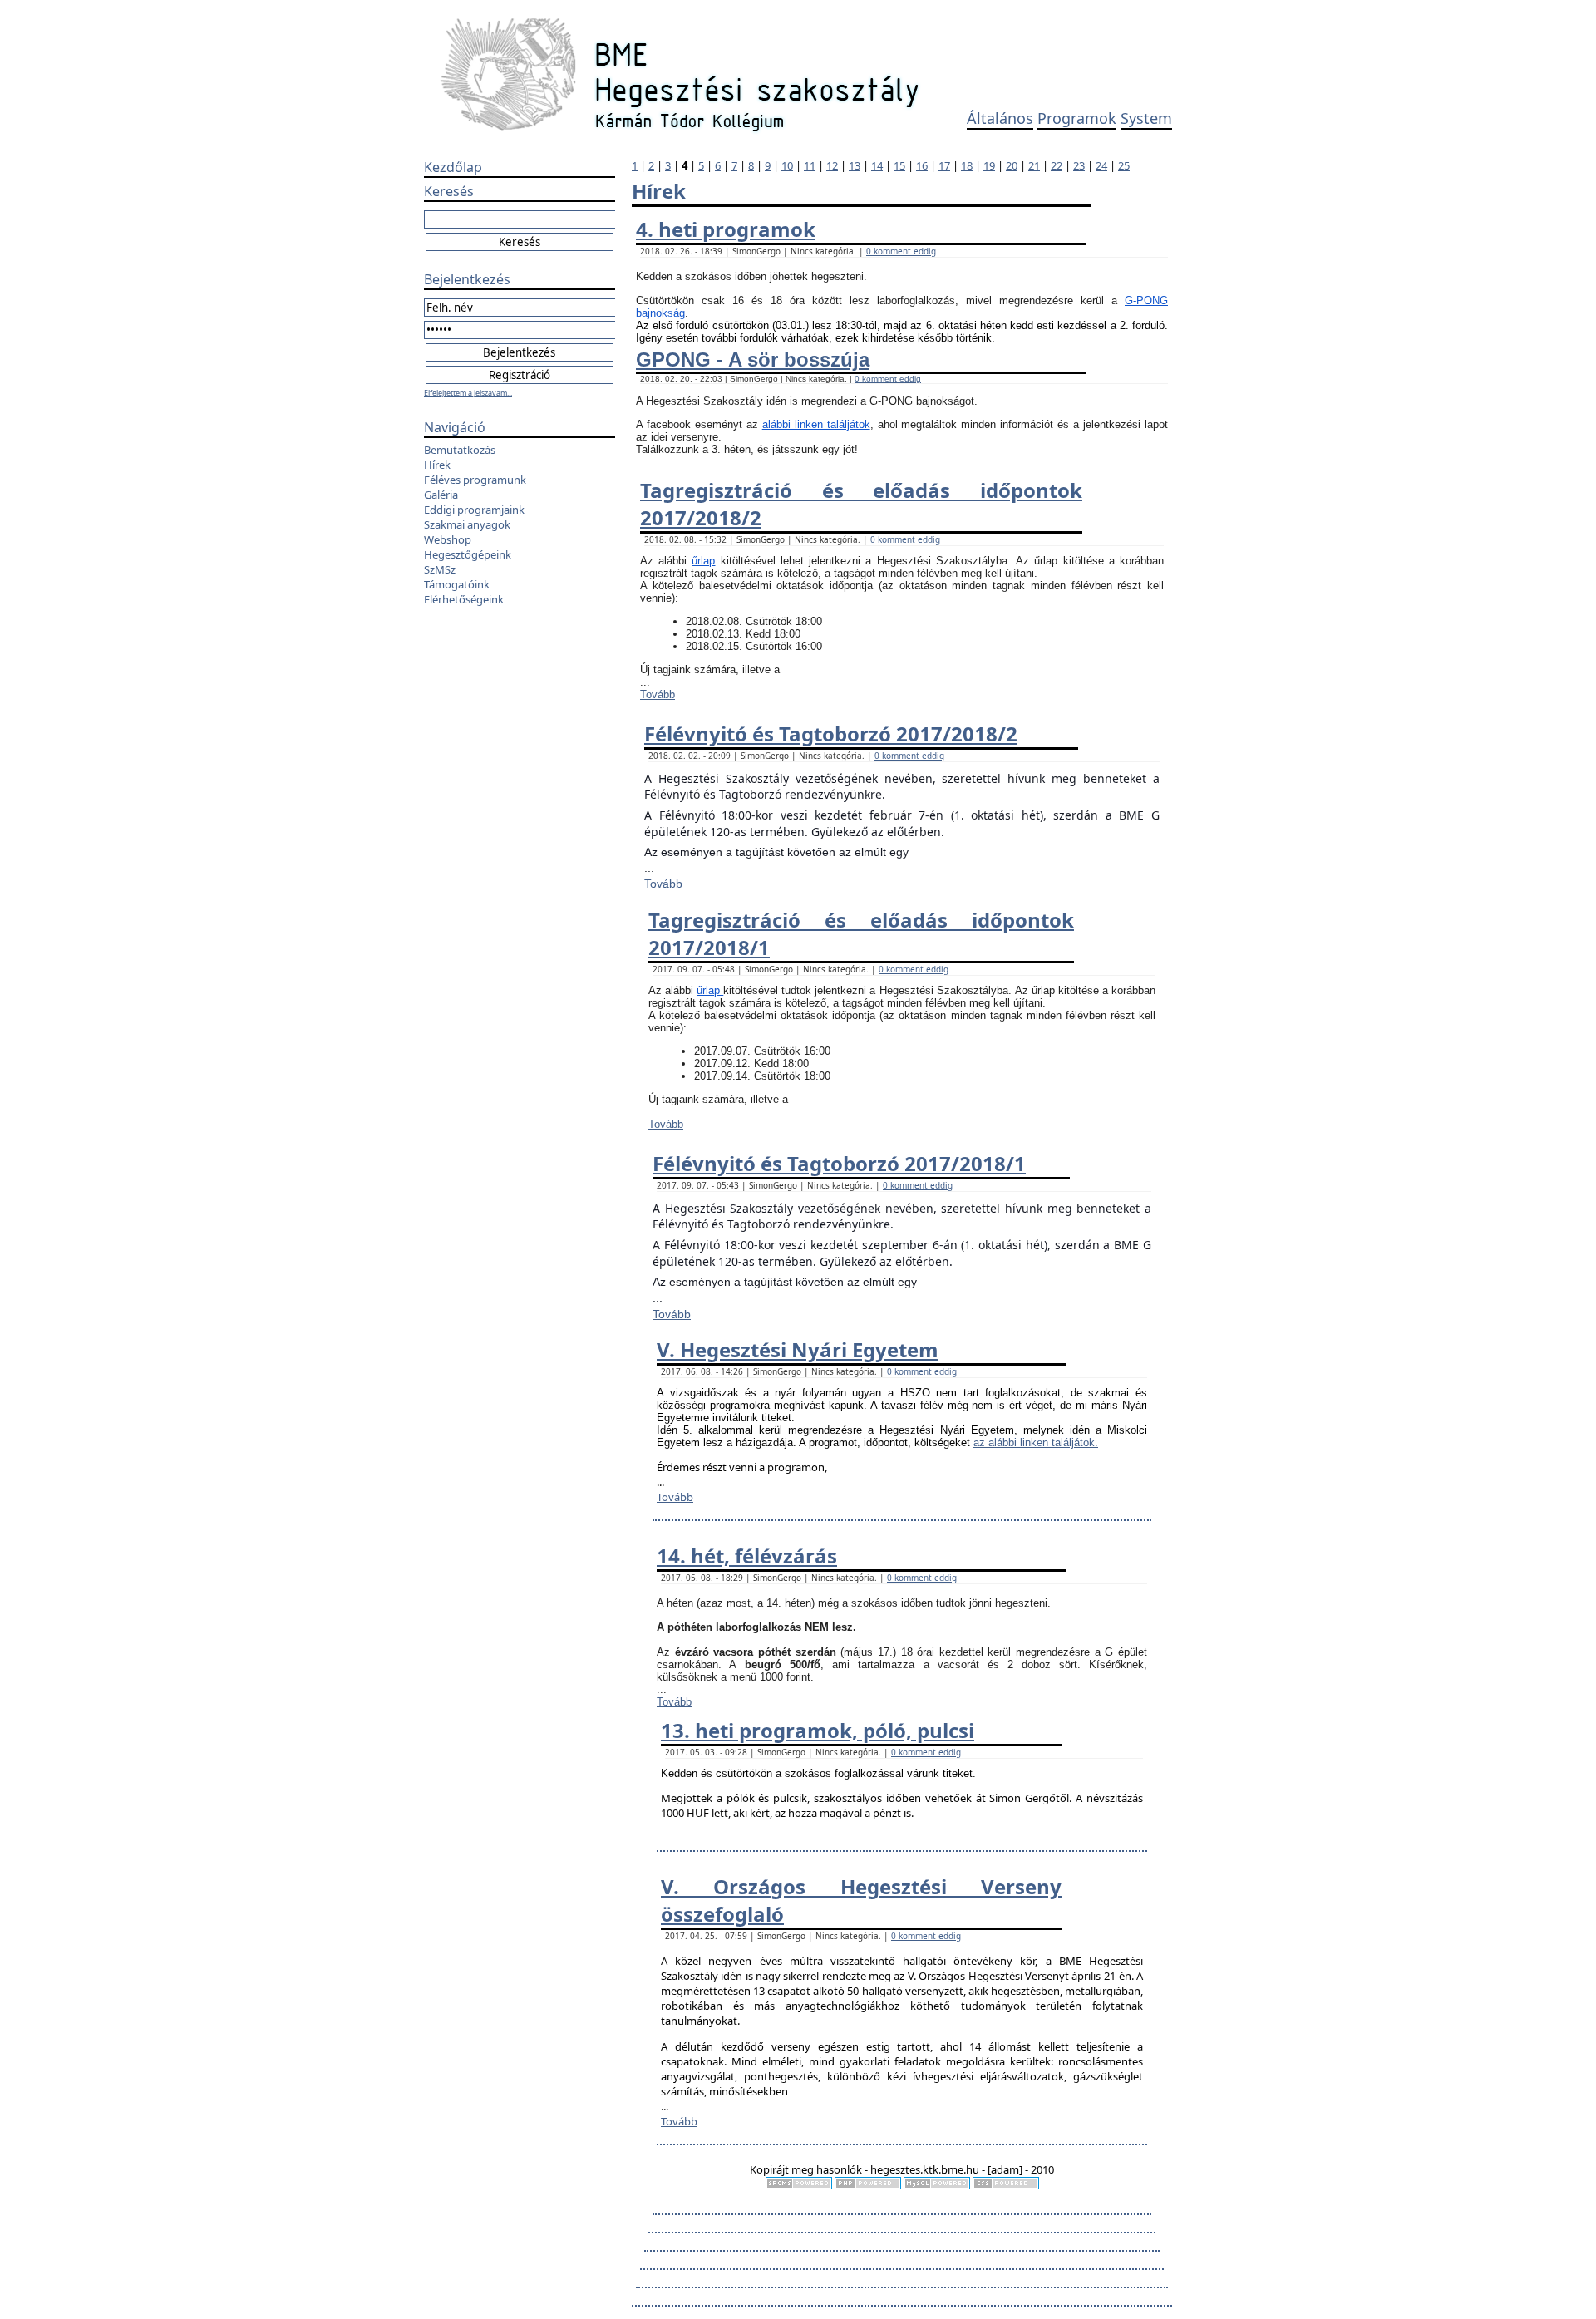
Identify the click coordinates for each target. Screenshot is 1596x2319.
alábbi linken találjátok (816, 424)
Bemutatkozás (460, 450)
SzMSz (440, 569)
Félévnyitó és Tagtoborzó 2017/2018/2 (831, 734)
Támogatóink (457, 584)
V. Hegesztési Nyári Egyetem (798, 1349)
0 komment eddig (901, 251)
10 (787, 165)
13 (855, 165)
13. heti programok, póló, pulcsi (818, 1730)
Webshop (448, 539)
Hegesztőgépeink (468, 554)
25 (1124, 165)
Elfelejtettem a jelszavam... (468, 393)
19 (989, 165)
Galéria (441, 495)
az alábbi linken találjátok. (1036, 1443)
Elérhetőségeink (464, 599)
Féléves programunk (475, 480)
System (1146, 118)
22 (1057, 165)
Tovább (658, 694)
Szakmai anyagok (467, 524)
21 (1034, 165)
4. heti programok (726, 229)
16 (922, 165)
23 (1079, 165)
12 (832, 165)
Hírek (437, 465)
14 (877, 165)
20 (1012, 165)
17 (944, 165)
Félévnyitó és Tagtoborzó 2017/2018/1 (839, 1163)
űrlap (703, 561)
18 (967, 165)
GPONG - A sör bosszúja (753, 359)
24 (1101, 165)
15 (899, 165)
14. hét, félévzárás (747, 1556)
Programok (1077, 118)
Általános (1000, 118)
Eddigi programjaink (474, 510)
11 (810, 165)
